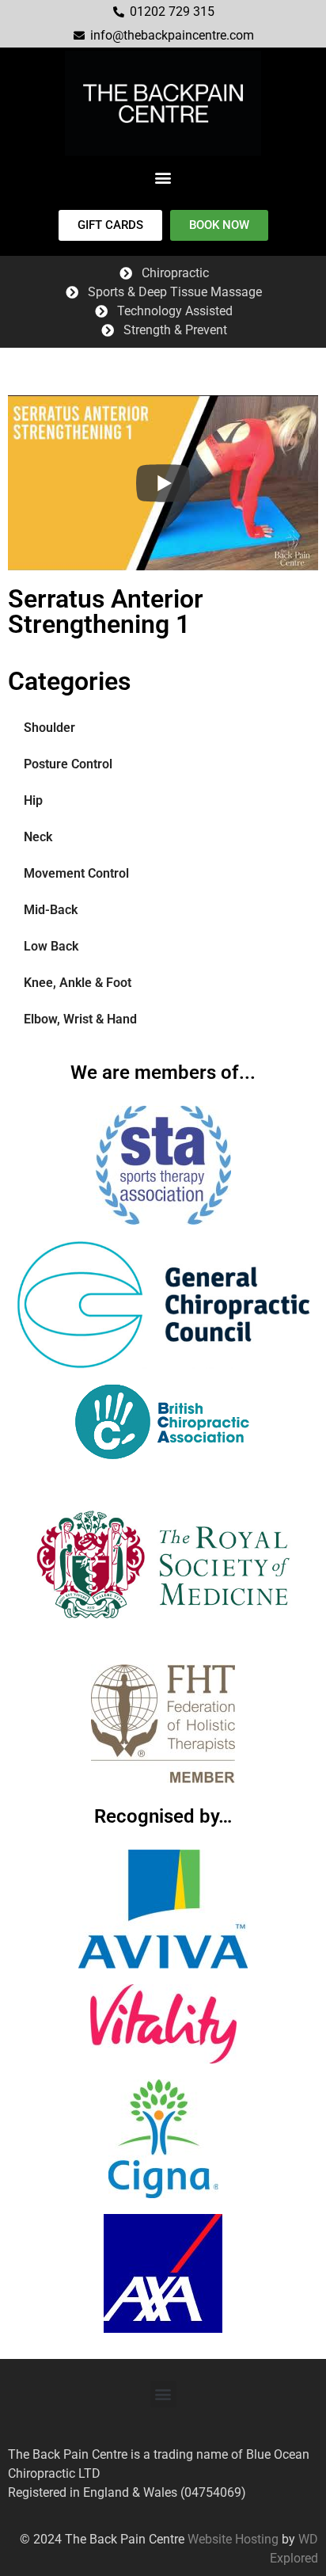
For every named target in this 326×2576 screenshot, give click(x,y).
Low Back (51, 946)
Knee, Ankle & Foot (78, 983)
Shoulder (49, 728)
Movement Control (76, 873)
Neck (38, 837)
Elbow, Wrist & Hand (80, 1019)
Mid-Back (51, 910)
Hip (33, 800)
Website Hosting (231, 2539)
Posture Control (68, 764)
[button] (163, 177)
